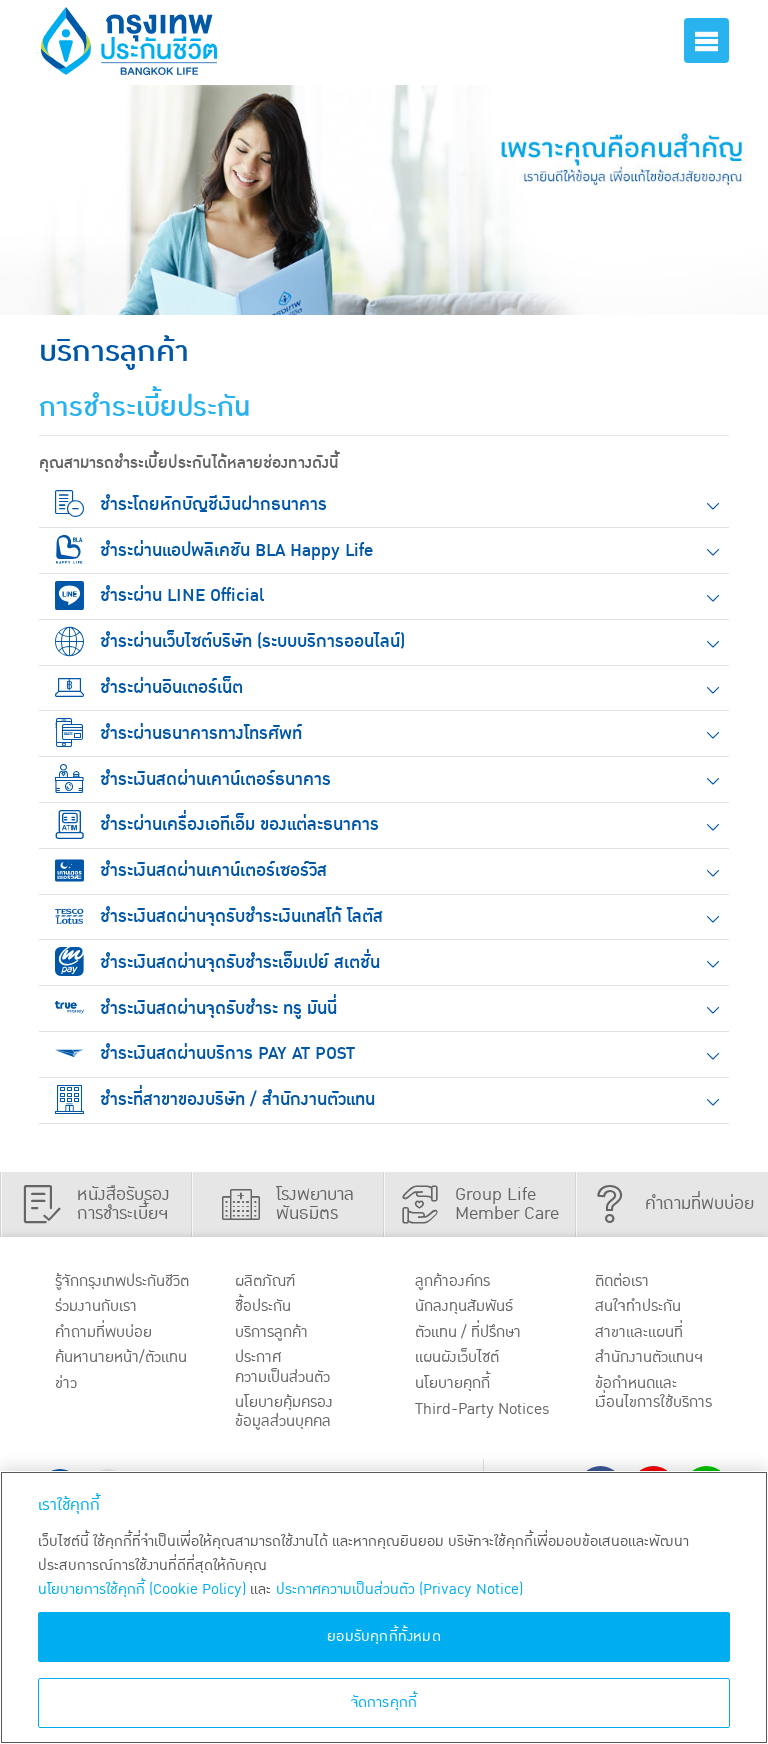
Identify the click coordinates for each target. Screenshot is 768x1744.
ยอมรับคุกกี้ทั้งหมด (384, 1636)
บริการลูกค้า (271, 1332)
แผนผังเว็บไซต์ (457, 1357)
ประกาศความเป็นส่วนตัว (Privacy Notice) (399, 1589)
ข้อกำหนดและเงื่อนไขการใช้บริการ (653, 1392)
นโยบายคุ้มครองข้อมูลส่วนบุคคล (284, 1411)
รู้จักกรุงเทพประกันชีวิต (122, 1281)
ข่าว (66, 1383)
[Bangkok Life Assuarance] (129, 41)
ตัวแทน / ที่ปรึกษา (468, 1332)
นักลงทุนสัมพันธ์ (464, 1306)
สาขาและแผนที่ (639, 1332)
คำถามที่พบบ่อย (103, 1332)
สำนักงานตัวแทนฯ (649, 1357)
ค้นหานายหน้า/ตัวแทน (121, 1357)
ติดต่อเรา (622, 1281)
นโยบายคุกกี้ (452, 1383)
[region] (384, 1607)
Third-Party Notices (482, 1409)
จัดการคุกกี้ (384, 1702)
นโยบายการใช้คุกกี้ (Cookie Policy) (142, 1589)
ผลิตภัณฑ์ (265, 1281)
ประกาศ (282, 1366)
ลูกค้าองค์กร (452, 1281)
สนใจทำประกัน (638, 1306)
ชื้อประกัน (263, 1306)
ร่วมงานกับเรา (96, 1306)
